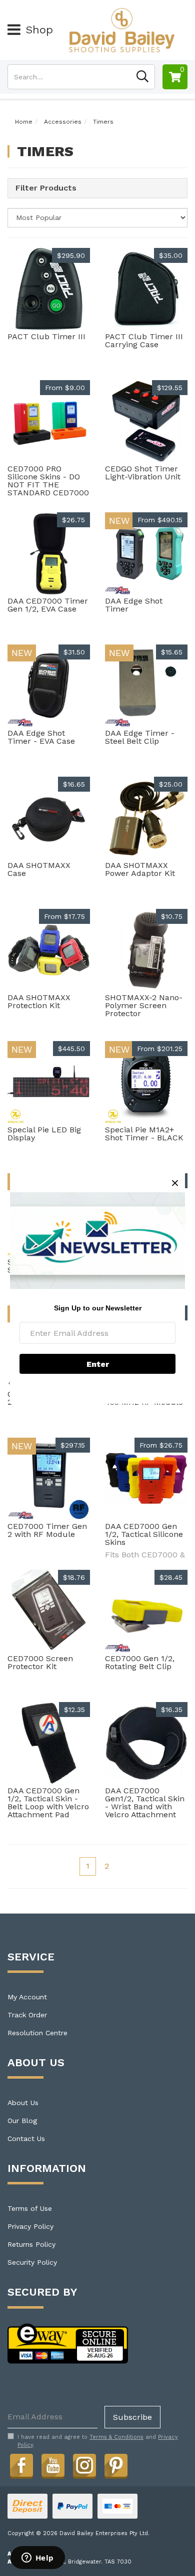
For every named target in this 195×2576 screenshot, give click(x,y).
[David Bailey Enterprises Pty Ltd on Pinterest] (116, 2465)
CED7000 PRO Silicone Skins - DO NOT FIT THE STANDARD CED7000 (48, 481)
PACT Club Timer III (46, 336)
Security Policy (32, 2262)
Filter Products (46, 188)
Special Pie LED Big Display (44, 1134)
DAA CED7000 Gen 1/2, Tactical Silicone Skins (144, 1534)
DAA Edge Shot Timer (134, 605)
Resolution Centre (37, 2033)
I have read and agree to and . (98, 2441)
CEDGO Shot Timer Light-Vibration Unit (143, 473)
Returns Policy (31, 2244)
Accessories (63, 122)
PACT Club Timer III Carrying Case (144, 340)
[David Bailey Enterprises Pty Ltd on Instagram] (84, 2465)
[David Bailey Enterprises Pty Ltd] (122, 29)
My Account (27, 1997)
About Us (23, 2103)
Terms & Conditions (116, 2437)
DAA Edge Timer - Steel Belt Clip (140, 737)
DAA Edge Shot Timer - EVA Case (41, 737)
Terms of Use (30, 2208)
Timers (103, 122)
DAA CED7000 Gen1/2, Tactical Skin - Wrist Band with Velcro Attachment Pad (145, 1807)
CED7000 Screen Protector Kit (40, 1662)
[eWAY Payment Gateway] (68, 2343)
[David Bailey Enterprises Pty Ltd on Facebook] (21, 2465)
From (65, 388)
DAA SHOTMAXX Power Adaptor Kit (140, 869)
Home (24, 122)
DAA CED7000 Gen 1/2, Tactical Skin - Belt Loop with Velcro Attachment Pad (48, 1803)
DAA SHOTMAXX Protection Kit (39, 1001)
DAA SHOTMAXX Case (39, 869)
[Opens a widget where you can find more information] (37, 2559)
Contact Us (26, 2139)
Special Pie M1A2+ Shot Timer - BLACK (144, 1134)
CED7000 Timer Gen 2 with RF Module (47, 1530)
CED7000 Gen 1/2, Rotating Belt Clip (140, 1662)
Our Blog (22, 2121)
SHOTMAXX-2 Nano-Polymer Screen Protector (144, 1005)
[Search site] (143, 77)
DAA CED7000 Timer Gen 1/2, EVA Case (48, 605)
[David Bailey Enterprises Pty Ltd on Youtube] (53, 2465)
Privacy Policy (30, 2226)
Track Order (27, 2015)
